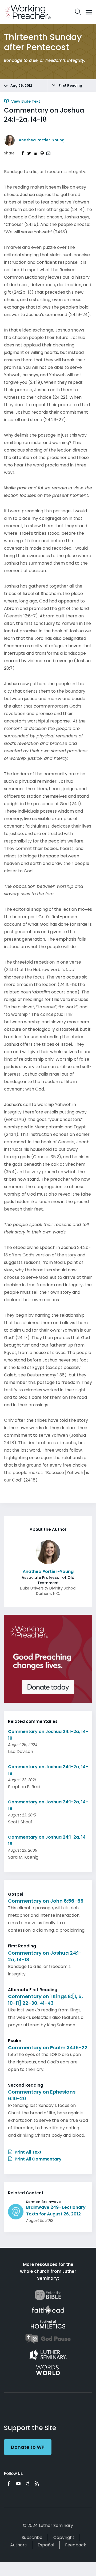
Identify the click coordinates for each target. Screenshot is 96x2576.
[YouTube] (18, 2483)
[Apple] (28, 2483)
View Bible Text (25, 101)
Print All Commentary (38, 2159)
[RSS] (37, 2483)
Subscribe (32, 2537)
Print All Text (28, 2152)
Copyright (64, 2537)
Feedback (76, 2545)
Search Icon (78, 12)
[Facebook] (9, 2483)
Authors (18, 2545)
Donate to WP (28, 2447)
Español (46, 2545)
